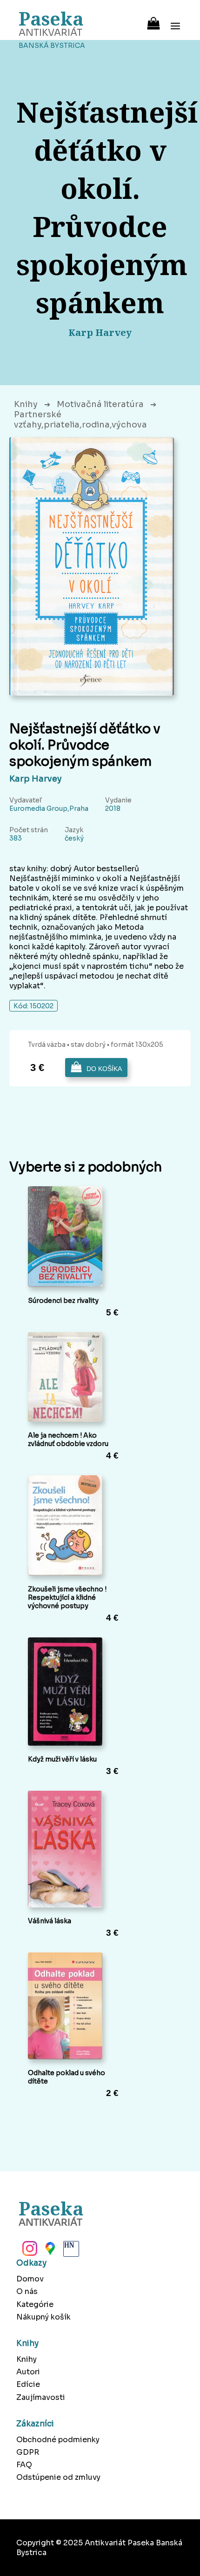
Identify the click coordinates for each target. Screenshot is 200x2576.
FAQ (24, 2465)
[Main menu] (175, 20)
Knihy (26, 404)
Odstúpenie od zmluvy (58, 2477)
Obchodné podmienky (58, 2440)
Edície (28, 2384)
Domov (30, 2279)
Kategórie (35, 2304)
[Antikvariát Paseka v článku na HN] (70, 2251)
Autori (28, 2372)
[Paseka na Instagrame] (29, 2251)
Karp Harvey (36, 779)
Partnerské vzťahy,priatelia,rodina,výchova (80, 420)
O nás (27, 2291)
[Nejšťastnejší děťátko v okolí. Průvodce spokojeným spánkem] (92, 566)
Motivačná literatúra (100, 404)
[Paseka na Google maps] (49, 2251)
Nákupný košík (43, 2317)
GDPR (28, 2452)
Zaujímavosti (41, 2397)
